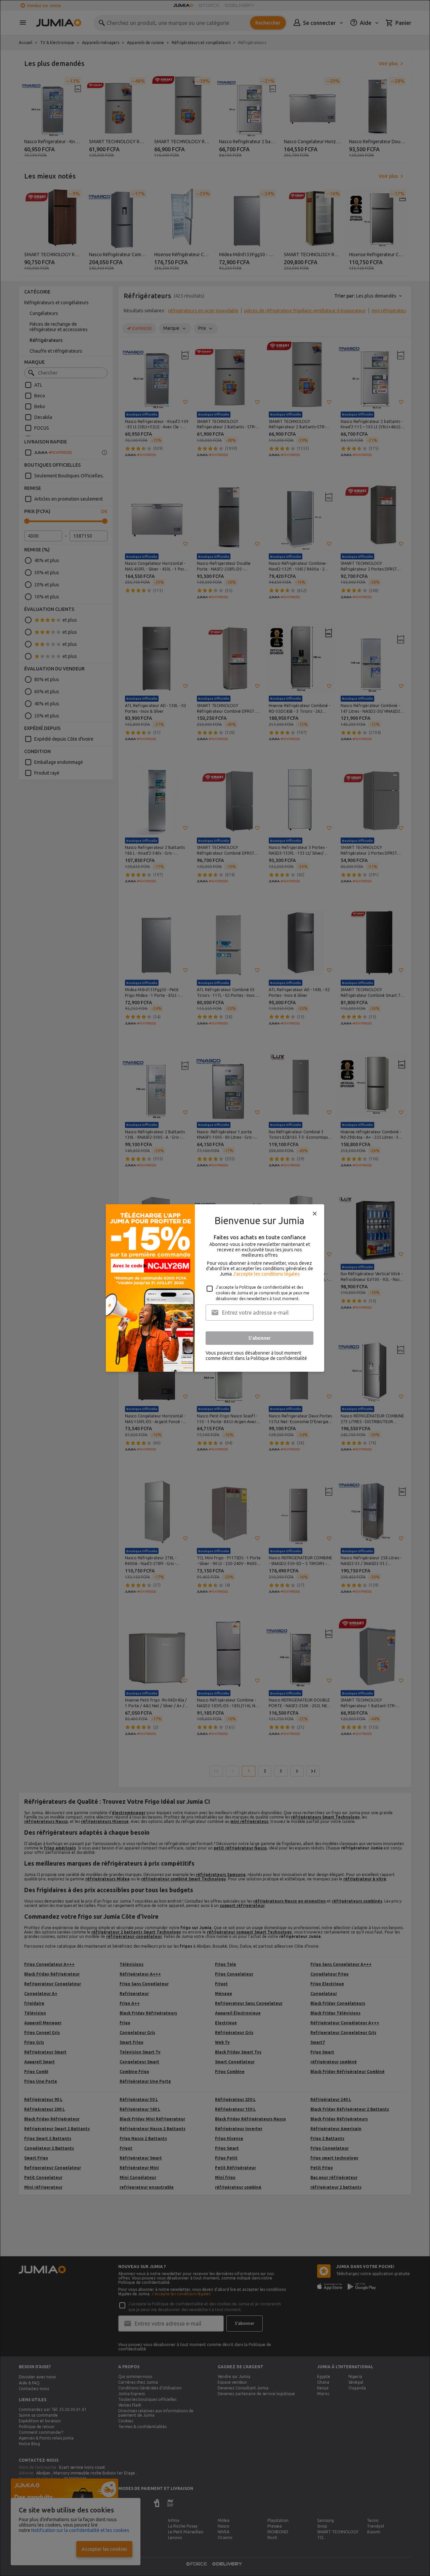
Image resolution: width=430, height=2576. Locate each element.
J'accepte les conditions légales (266, 1274)
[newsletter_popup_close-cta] (315, 1214)
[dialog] (215, 1288)
